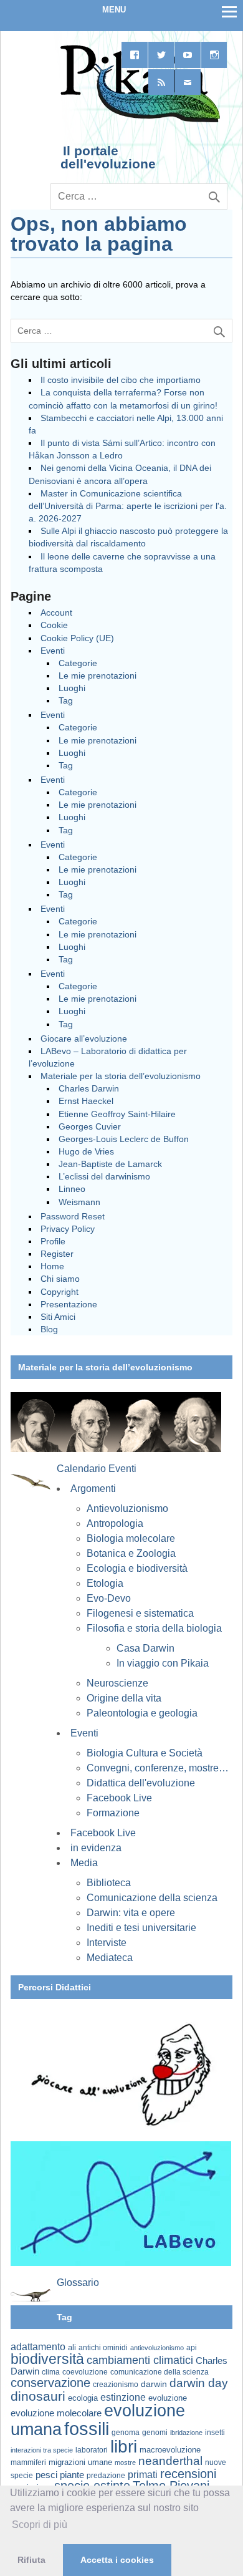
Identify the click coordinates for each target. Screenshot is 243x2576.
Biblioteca (109, 1883)
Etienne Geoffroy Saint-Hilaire (117, 1114)
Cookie (54, 625)
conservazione (50, 2383)
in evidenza (96, 1848)
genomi (155, 2433)
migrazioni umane (80, 2462)
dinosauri (38, 2396)
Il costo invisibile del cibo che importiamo (121, 380)
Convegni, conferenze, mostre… (158, 1768)
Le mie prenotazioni (98, 675)
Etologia (105, 1583)
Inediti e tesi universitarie (141, 1928)
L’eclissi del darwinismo (104, 1176)
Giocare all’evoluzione (84, 1039)
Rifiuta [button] (31, 2560)
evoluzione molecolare (56, 2413)
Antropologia (115, 1523)
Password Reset (73, 1216)
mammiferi (28, 2462)
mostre (125, 2462)
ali (72, 2347)
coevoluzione (85, 2372)
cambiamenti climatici (140, 2360)
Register (57, 1254)
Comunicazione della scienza (152, 1898)
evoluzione (168, 2398)
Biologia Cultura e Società (145, 1753)
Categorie (78, 663)
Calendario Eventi (97, 1469)
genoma (126, 2432)
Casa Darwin (145, 1648)
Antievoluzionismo (127, 1508)
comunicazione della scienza (160, 2372)
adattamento (38, 2347)
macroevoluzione (170, 2450)
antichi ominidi (103, 2348)
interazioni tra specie (42, 2450)
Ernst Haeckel (86, 1101)
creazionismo (116, 2384)
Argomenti (93, 1489)
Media (84, 1863)
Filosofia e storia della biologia (154, 1628)
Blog (49, 1329)
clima (51, 2372)
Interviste (107, 1943)
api (192, 2348)
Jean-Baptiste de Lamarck (110, 1164)
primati (143, 2475)
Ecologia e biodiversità (137, 1568)
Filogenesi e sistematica (140, 1613)
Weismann (79, 1202)
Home (52, 1266)
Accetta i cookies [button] (117, 2560)
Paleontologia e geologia (142, 1713)
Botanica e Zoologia (131, 1553)
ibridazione (186, 2433)
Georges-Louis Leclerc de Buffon (124, 1139)
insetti (215, 2433)
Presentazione (69, 1304)
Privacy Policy (68, 1229)
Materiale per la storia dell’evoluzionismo (121, 1076)
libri (124, 2446)
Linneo (72, 1189)
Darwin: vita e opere (131, 1913)
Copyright (60, 1292)
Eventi (53, 651)
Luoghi (72, 688)
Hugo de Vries (86, 1151)
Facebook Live (119, 1798)
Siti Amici (58, 1317)
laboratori (92, 2450)
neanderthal (170, 2461)
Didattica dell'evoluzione (141, 1783)
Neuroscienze (117, 1683)
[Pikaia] (138, 121)
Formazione (113, 1813)
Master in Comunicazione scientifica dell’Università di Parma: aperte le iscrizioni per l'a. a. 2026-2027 (128, 506)
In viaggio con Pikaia (163, 1663)
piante (72, 2475)
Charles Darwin (89, 1088)
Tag (66, 700)
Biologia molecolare (131, 1538)
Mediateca (110, 1958)
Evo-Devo (109, 1598)
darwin (154, 2384)
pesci (46, 2475)
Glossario (78, 2283)
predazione (106, 2475)
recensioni (188, 2474)
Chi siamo (60, 1279)
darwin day (199, 2383)
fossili (87, 2428)
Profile (53, 1241)
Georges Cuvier (90, 1126)
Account (56, 613)
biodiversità (47, 2359)
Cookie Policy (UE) (77, 638)
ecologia (83, 2398)
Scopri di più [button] (40, 2525)
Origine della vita (124, 1698)
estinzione (123, 2397)
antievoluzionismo (157, 2348)
